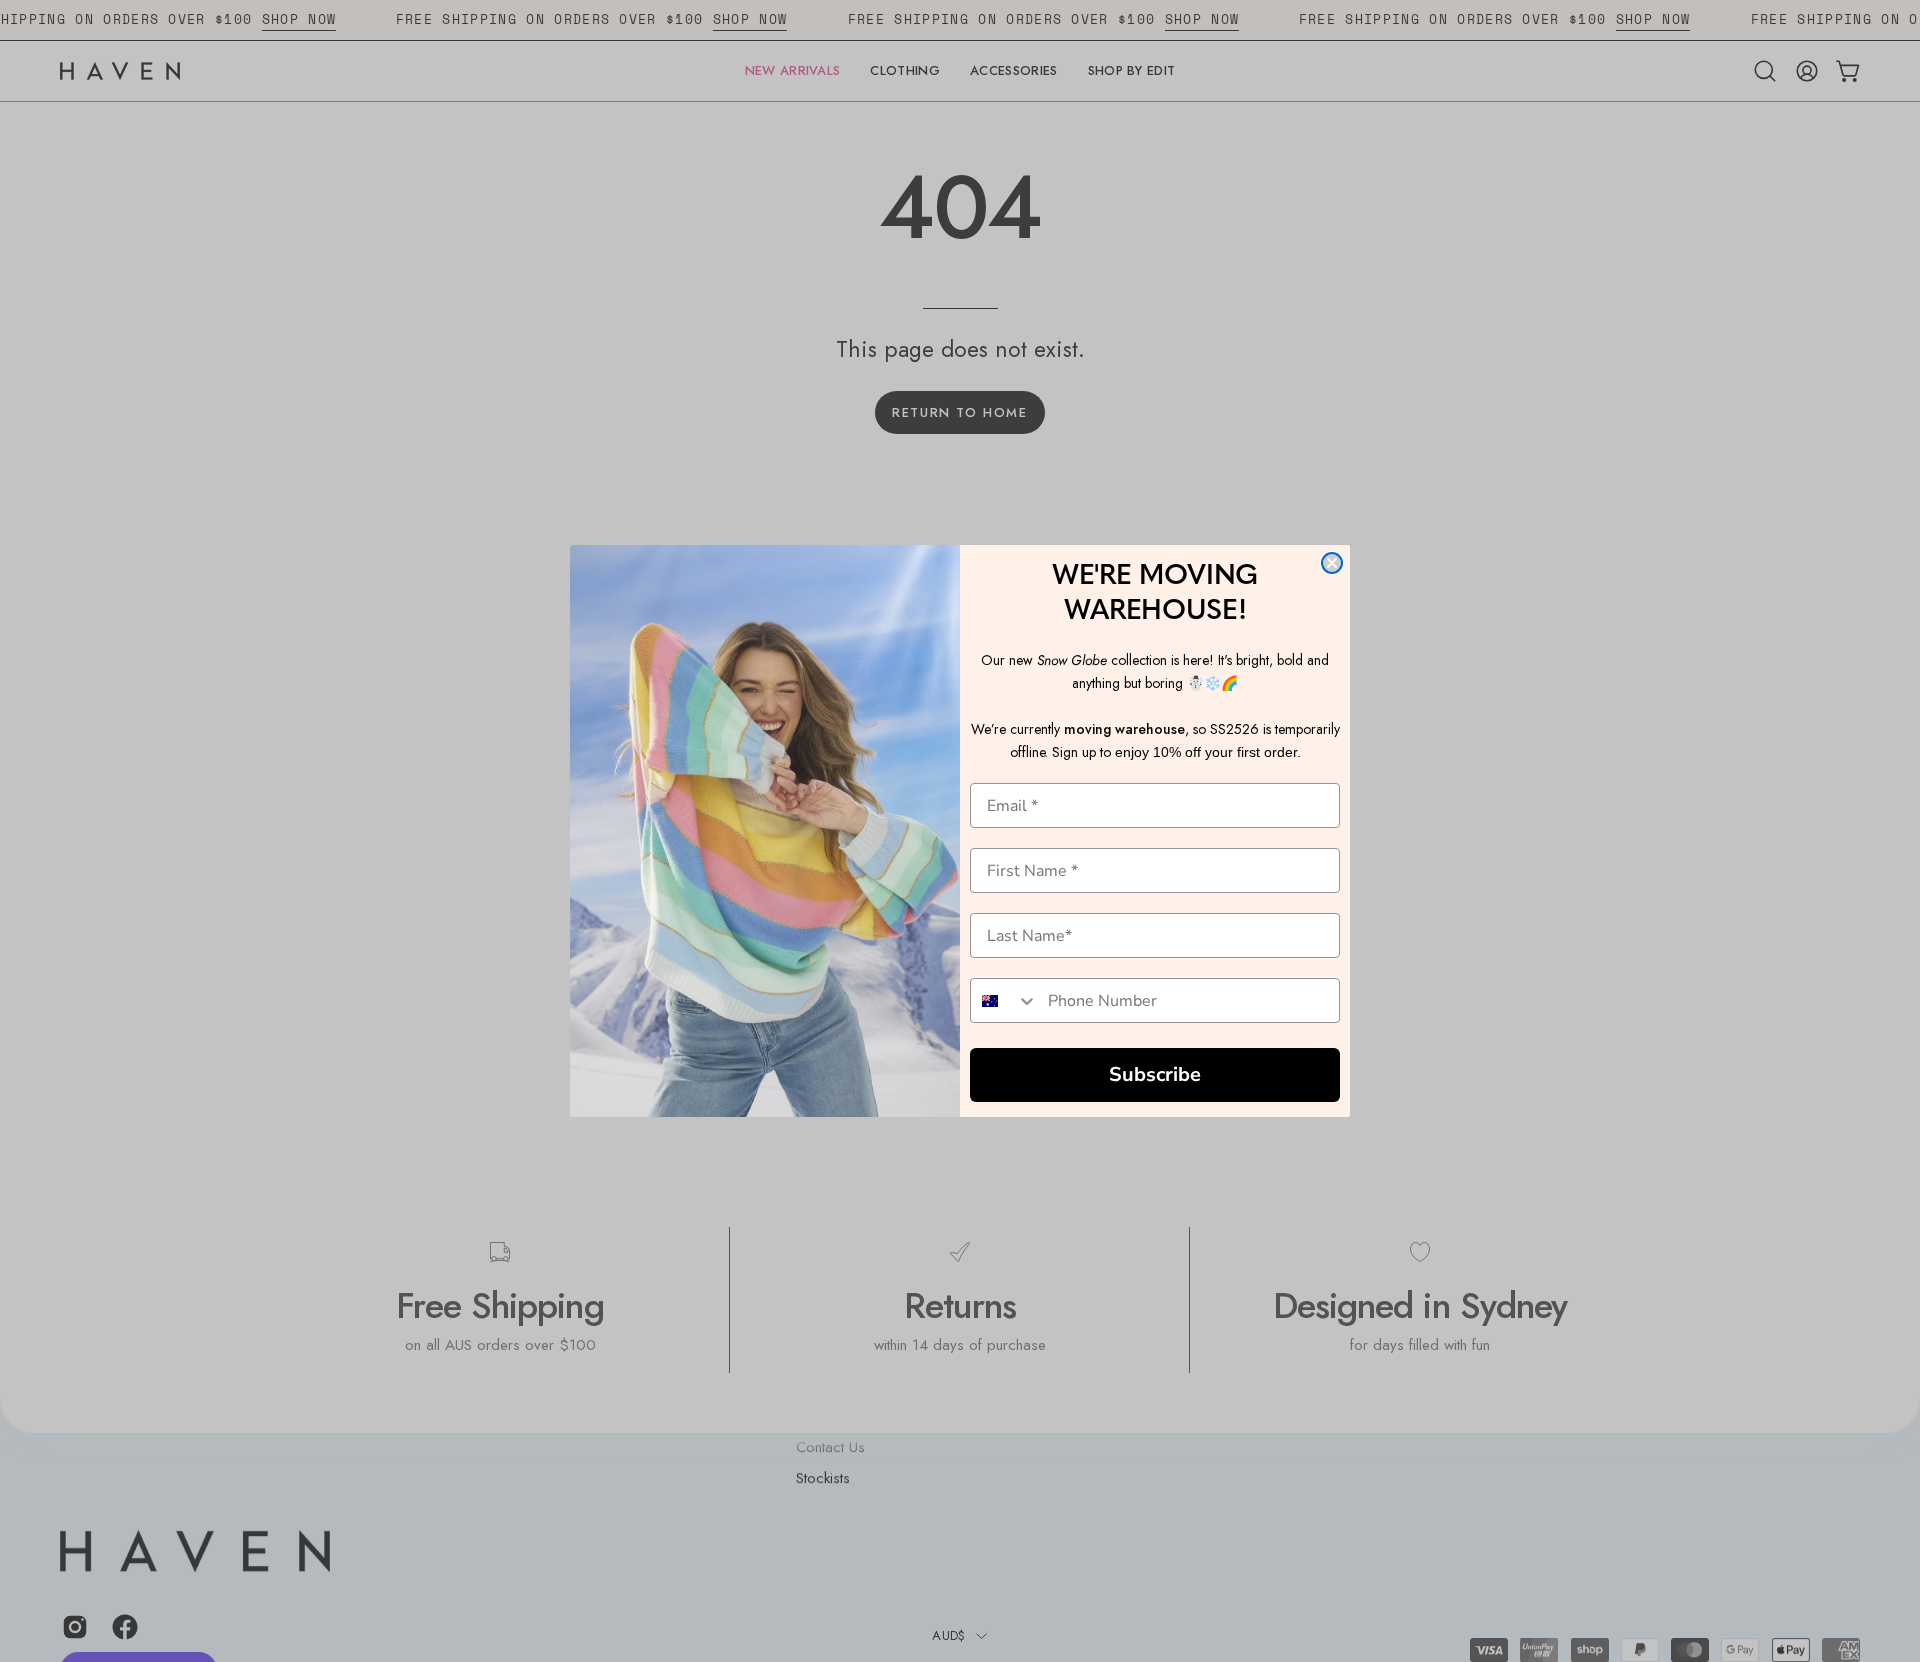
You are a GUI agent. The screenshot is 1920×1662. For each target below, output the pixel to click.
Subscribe (1155, 1074)
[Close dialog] (1332, 563)
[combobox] (1004, 1000)
